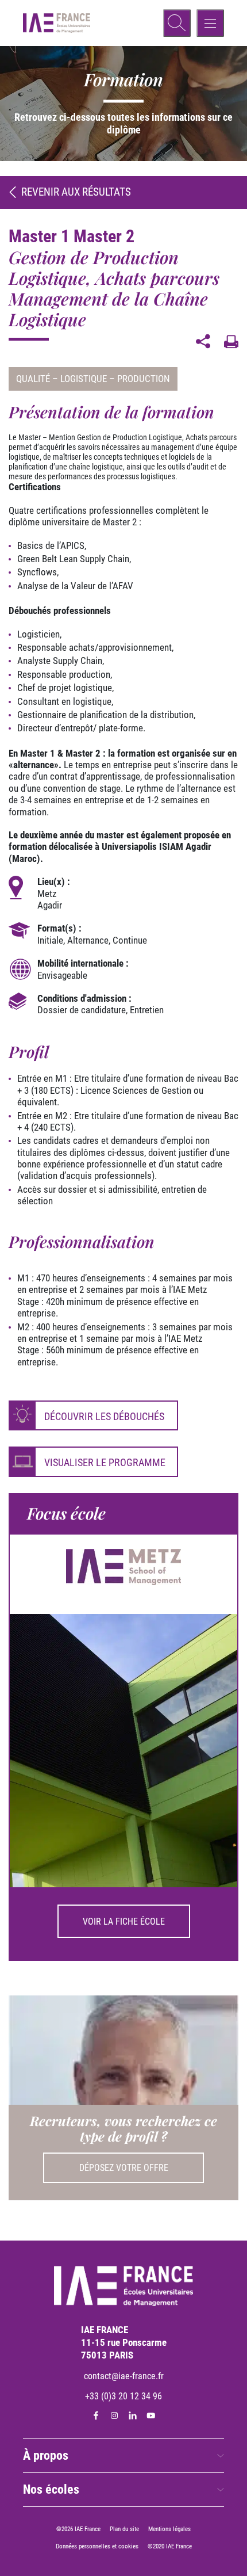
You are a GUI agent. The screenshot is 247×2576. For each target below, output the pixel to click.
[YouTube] (151, 2415)
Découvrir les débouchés (104, 1416)
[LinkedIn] (133, 2415)
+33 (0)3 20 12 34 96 (123, 2396)
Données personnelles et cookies (97, 2546)
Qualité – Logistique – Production (93, 379)
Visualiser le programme (105, 1462)
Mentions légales (169, 2529)
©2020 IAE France (170, 2546)
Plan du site (124, 2529)
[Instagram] (114, 2415)
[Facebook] (96, 2415)
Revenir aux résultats (76, 192)
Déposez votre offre (124, 2168)
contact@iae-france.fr (124, 2376)
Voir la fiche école (124, 1921)
